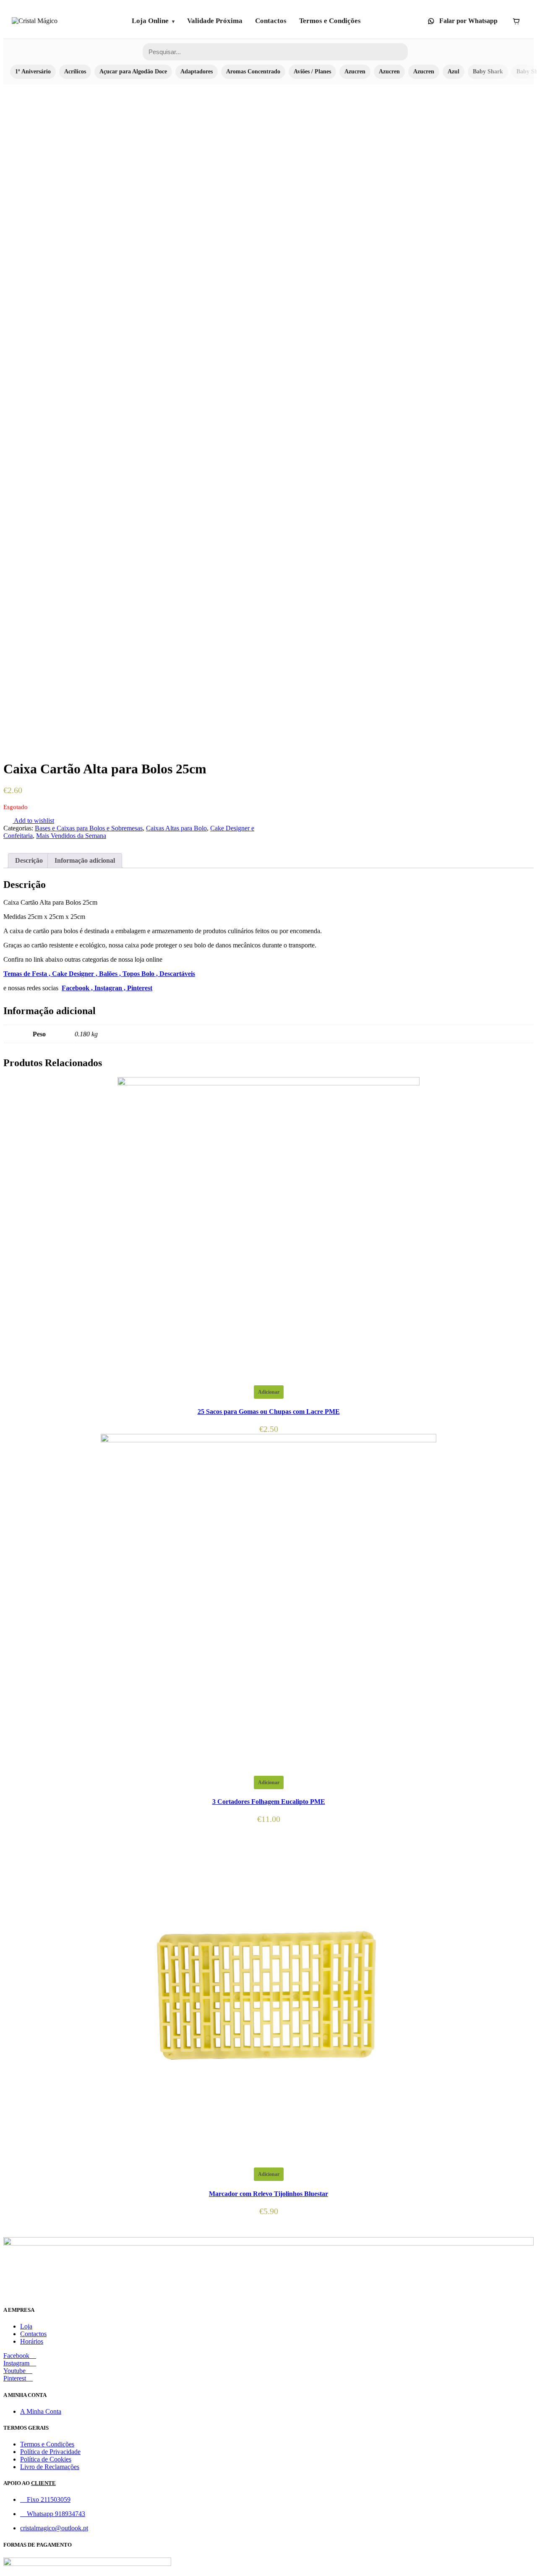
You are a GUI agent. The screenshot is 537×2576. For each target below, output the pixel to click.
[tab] (29, 861)
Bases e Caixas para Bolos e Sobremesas (89, 828)
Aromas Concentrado (253, 72)
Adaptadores (197, 72)
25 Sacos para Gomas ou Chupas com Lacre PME (269, 1412)
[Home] (35, 21)
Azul (454, 72)
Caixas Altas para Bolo (176, 828)
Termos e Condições (330, 21)
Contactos (271, 21)
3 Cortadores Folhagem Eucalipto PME (269, 1802)
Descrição (29, 860)
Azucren (355, 72)
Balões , (111, 974)
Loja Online (150, 21)
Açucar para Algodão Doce (133, 72)
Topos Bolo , (141, 974)
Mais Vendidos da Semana (71, 836)
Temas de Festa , (28, 974)
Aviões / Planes (312, 72)
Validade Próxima (215, 21)
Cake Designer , (76, 974)
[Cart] (516, 21)
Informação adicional (85, 860)
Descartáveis (177, 974)
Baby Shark (488, 72)
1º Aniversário (33, 72)
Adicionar (269, 1392)
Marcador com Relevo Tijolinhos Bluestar (268, 2194)
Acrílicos (75, 72)
